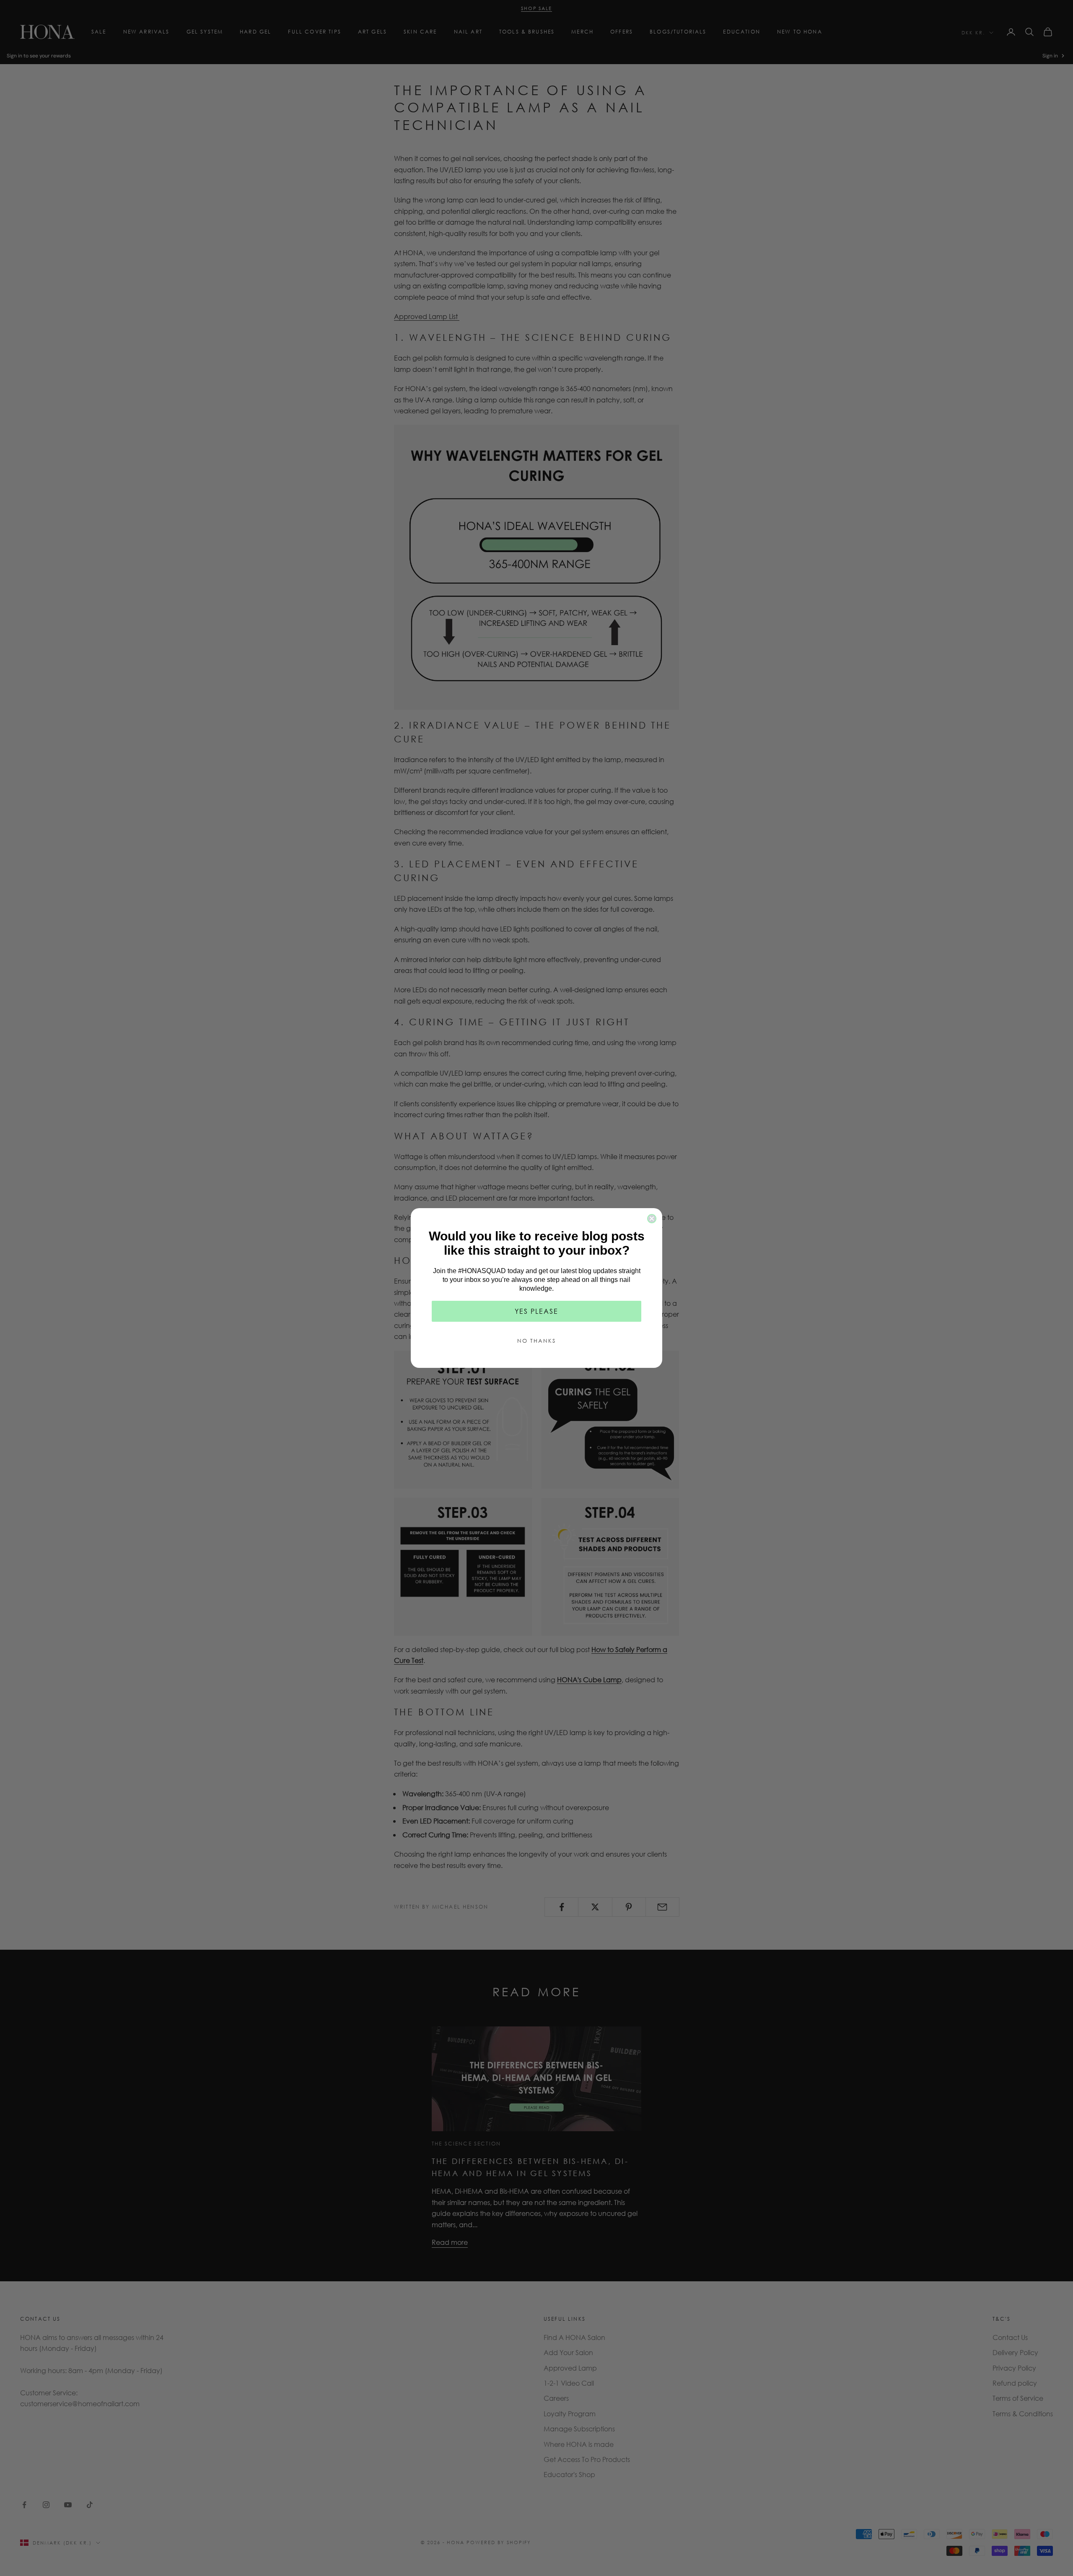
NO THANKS (536, 1341)
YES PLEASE (536, 1311)
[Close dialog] (652, 1219)
